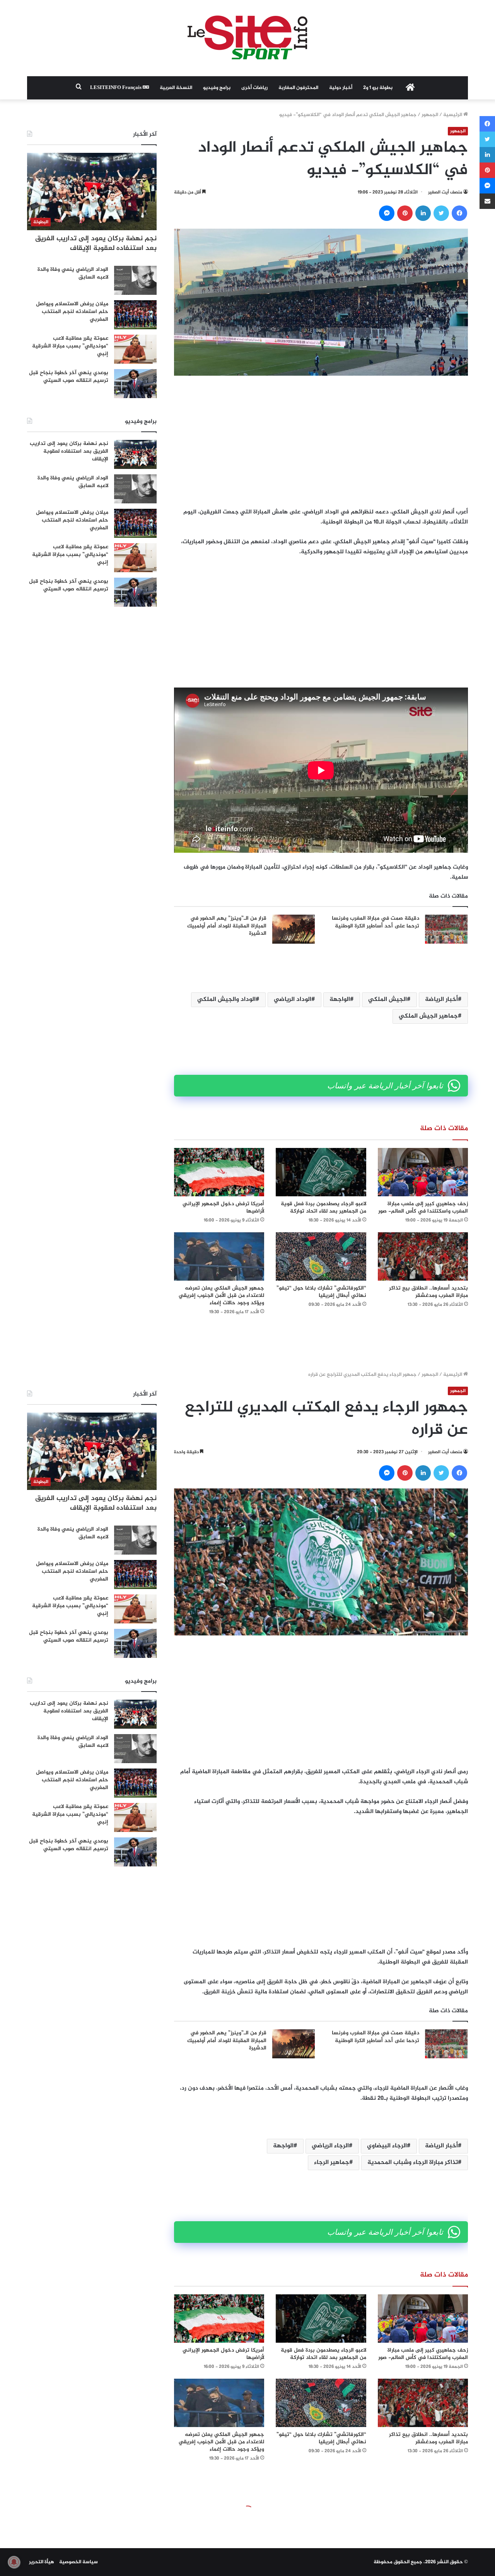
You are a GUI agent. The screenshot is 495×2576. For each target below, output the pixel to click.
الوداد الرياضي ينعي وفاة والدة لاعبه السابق (73, 273)
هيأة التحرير (42, 2562)
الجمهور (430, 115)
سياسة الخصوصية (79, 2562)
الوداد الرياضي (293, 1000)
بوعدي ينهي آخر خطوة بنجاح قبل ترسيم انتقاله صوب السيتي (69, 377)
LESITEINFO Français (116, 88)
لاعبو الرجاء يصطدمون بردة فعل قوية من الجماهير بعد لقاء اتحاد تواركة (323, 1208)
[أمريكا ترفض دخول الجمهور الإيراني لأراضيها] (219, 1172)
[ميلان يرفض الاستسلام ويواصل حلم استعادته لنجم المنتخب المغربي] (135, 315)
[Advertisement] (321, 441)
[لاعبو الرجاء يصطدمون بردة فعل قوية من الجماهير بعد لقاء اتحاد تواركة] (321, 1172)
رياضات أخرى (254, 88)
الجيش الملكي (387, 1000)
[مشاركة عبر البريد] (487, 201)
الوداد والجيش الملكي (226, 1000)
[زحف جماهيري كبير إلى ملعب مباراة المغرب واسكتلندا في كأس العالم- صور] (423, 1172)
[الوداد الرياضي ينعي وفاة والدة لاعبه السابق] (135, 280)
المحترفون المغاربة (298, 88)
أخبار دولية (341, 88)
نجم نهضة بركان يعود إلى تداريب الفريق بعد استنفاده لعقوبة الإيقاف (96, 244)
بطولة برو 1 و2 (378, 88)
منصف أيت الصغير (445, 192)
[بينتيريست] (405, 213)
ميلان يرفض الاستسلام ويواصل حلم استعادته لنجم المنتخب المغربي (72, 311)
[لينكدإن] (423, 213)
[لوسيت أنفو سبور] (247, 38)
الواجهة (340, 1000)
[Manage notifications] (14, 2562)
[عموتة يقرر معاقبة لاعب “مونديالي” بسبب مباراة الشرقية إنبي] (135, 349)
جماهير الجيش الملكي (428, 1016)
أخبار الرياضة (441, 1000)
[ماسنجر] (387, 213)
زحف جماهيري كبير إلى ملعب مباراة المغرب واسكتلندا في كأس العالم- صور (423, 1208)
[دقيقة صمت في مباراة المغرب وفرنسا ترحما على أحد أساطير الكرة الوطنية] (446, 929)
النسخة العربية (176, 88)
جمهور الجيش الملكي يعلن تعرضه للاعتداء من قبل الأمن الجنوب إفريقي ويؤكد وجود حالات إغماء (221, 1296)
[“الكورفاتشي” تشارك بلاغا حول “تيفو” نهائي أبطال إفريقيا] (321, 1256)
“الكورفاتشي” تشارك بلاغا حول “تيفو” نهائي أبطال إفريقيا (321, 1292)
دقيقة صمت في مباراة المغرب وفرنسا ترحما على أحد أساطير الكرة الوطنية (376, 922)
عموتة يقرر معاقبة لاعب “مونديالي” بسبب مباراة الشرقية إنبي (70, 346)
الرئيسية (453, 115)
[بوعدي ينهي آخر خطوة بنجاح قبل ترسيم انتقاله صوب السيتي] (135, 384)
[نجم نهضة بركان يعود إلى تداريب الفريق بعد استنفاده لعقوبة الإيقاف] (135, 454)
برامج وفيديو (217, 88)
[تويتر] (441, 213)
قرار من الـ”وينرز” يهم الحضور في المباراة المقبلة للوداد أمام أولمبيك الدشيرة (227, 926)
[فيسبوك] (459, 213)
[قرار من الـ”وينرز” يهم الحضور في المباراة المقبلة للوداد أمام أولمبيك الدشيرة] (294, 929)
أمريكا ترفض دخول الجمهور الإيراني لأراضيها (223, 1208)
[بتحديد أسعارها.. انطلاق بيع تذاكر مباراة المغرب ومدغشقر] (423, 1256)
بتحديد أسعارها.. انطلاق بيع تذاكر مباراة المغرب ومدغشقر (428, 1292)
